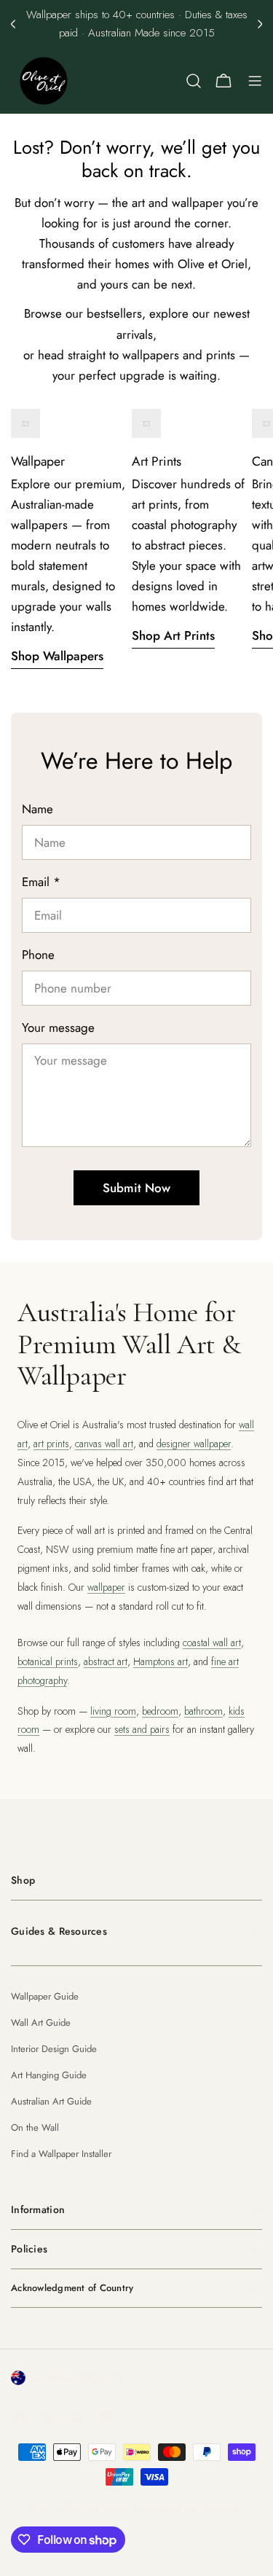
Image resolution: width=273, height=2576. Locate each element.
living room (113, 1711)
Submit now (136, 1188)
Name (37, 809)
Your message (58, 1027)
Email (41, 882)
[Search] (194, 81)
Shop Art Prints (173, 635)
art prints (51, 1444)
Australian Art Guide (51, 2101)
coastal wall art (212, 1643)
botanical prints (48, 1661)
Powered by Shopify (187, 2508)
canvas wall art (104, 1444)
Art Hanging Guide (49, 2075)
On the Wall (35, 2127)
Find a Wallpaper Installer (61, 2154)
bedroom (160, 1711)
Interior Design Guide (54, 2049)
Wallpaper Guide (45, 1996)
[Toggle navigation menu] (255, 81)
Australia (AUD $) (77, 2378)
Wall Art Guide (41, 2023)
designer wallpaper (194, 1444)
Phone (38, 955)
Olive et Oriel (92, 2508)
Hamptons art (161, 1661)
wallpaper (106, 1587)
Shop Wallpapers (57, 656)
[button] (13, 24)
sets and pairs (142, 1729)
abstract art (106, 1661)
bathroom (203, 1711)
